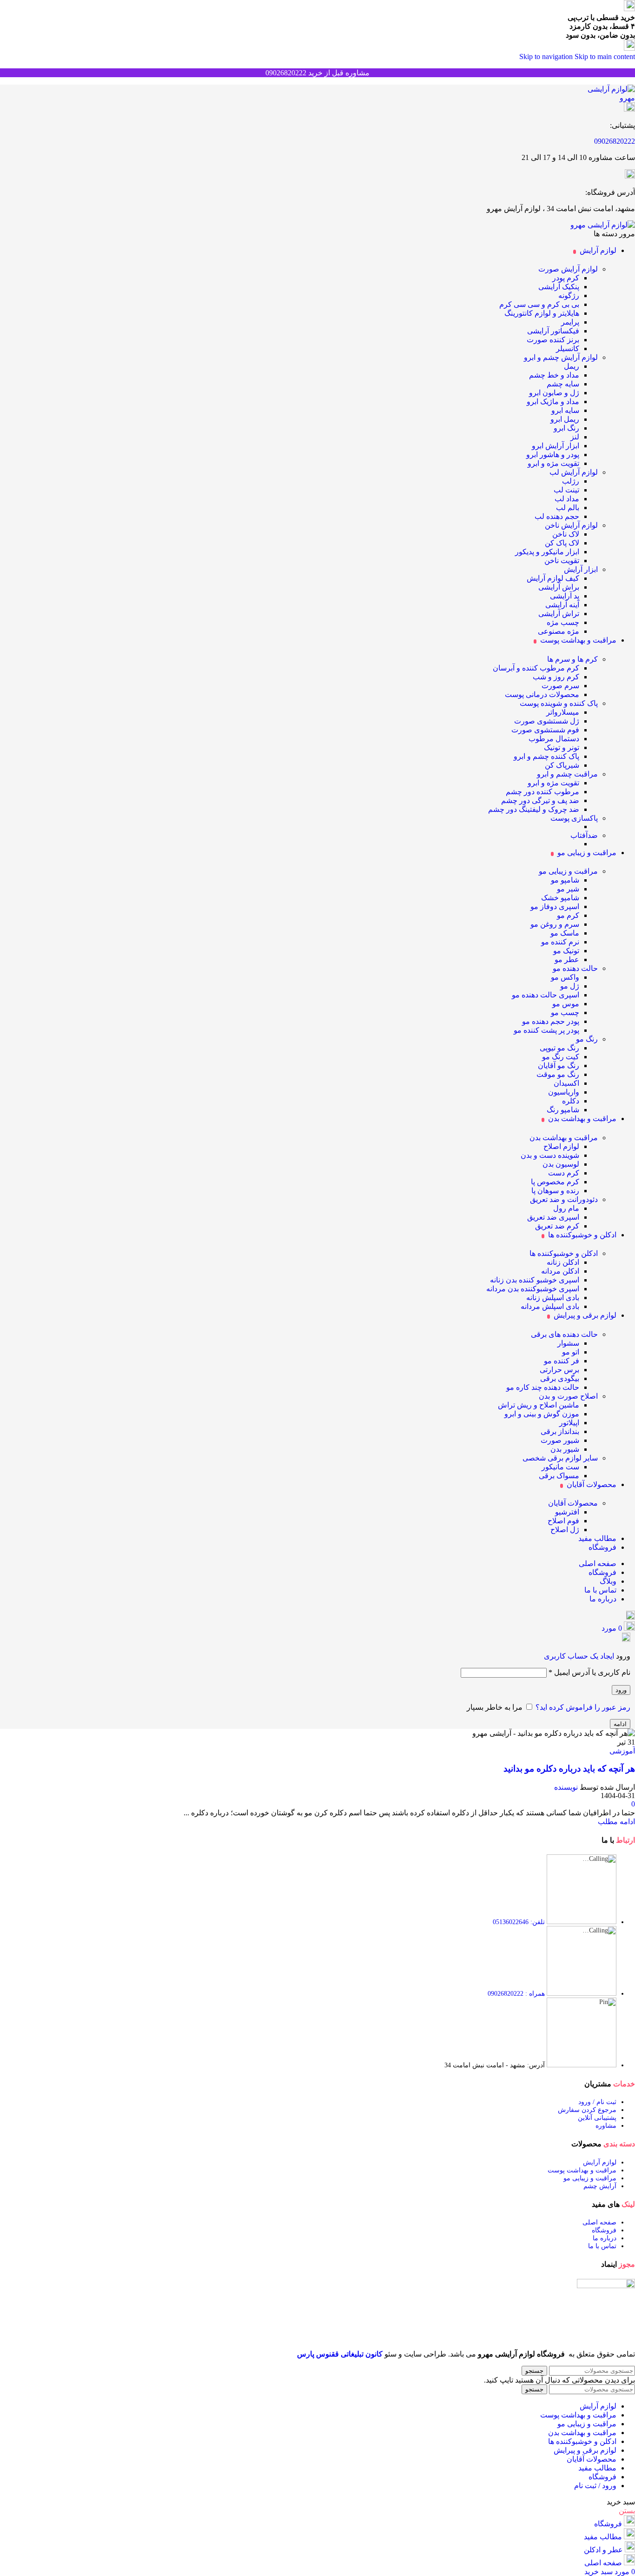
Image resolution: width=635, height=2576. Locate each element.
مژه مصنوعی (559, 631)
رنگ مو (587, 1039)
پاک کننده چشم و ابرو (546, 756)
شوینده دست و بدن (550, 1155)
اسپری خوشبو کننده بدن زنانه (535, 1280)
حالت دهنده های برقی (564, 1334)
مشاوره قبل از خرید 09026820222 (317, 73)
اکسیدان (566, 1083)
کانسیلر (568, 349)
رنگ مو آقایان (559, 1066)
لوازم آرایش (600, 2162)
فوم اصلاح (563, 1521)
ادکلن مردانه (560, 1271)
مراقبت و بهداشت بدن (564, 1138)
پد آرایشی (565, 596)
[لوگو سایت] (604, 98)
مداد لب (567, 499)
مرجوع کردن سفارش (587, 2110)
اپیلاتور (569, 1423)
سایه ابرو (565, 410)
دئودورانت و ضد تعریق (564, 1199)
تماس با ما (602, 2246)
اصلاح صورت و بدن (568, 1396)
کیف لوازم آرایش (553, 578)
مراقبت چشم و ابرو (567, 774)
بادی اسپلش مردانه (550, 1306)
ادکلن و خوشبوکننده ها (564, 1253)
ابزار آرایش (581, 569)
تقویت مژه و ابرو (553, 463)
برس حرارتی (559, 1370)
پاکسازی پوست (574, 818)
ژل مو (570, 986)
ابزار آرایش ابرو (556, 446)
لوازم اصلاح (561, 1146)
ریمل (572, 366)
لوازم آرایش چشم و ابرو (561, 357)
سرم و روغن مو (555, 924)
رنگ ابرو (566, 428)
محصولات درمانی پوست (542, 694)
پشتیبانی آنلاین (597, 2118)
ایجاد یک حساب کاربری (579, 1656)
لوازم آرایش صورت (568, 269)
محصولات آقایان (573, 1503)
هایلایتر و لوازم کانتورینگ (542, 313)
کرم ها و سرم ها (572, 659)
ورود (621, 1690)
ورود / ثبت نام (595, 2486)
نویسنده (566, 1787)
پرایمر (570, 322)
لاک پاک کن (562, 543)
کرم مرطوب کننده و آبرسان (536, 668)
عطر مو (567, 959)
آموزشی (622, 1751)
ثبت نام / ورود (597, 2102)
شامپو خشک (560, 898)
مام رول (566, 1208)
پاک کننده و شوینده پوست (559, 703)
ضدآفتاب (584, 835)
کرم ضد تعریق (557, 1226)
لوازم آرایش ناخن (571, 525)
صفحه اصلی (599, 2222)
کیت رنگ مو (561, 1057)
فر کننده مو (562, 1361)
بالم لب (568, 508)
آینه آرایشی (562, 605)
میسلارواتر (563, 712)
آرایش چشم (600, 2186)
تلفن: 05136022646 (519, 1922)
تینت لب (566, 490)
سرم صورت (560, 686)
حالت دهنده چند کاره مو (543, 1387)
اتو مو (571, 1352)
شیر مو (568, 889)
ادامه (620, 1724)
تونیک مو (566, 951)
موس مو (566, 1004)
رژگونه (569, 295)
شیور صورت (560, 1440)
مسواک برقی (559, 1476)
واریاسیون (564, 1092)
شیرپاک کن (562, 765)
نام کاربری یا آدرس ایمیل (589, 1672)
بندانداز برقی (560, 1431)
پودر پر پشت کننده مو (546, 1030)
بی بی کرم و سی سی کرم (539, 304)
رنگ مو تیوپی (559, 1048)
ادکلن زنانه (563, 1262)
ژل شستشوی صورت (547, 721)
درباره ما (605, 2238)
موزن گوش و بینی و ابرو (542, 1414)
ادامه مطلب (616, 1822)
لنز (575, 437)
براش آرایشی (559, 587)
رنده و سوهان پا (555, 1191)
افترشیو (567, 1512)
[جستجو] (631, 1617)
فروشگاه (604, 2230)
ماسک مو (565, 933)
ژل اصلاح (565, 1530)
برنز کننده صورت (553, 340)
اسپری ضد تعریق (553, 1217)
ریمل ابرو (565, 419)
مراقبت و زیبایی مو (568, 871)
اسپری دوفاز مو (555, 906)
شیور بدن (565, 1449)
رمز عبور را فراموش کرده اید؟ (583, 1707)
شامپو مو (565, 880)
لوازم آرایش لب (574, 472)
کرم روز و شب (556, 677)
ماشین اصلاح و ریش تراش (539, 1405)
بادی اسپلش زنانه (553, 1298)
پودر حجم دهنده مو (551, 1021)
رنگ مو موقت (558, 1074)
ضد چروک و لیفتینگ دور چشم (534, 809)
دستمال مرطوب (554, 739)
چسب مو (565, 1012)
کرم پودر (566, 278)
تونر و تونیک (562, 747)
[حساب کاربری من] (626, 1639)
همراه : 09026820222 (516, 1994)
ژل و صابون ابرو (554, 393)
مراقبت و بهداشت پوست (582, 2170)
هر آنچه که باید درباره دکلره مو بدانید (569, 1769)
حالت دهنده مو (575, 968)
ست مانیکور (560, 1467)
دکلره (571, 1101)
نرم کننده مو (560, 942)
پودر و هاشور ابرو (553, 455)
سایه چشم (563, 384)
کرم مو (568, 915)
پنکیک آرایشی (559, 287)
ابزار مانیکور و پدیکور (547, 552)
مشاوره (606, 2126)
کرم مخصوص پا (555, 1182)
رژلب (571, 481)
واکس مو (565, 977)
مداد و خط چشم (554, 375)
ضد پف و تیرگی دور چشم (540, 800)
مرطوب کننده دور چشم (542, 792)
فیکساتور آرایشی (553, 331)
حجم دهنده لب (557, 516)
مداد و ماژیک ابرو (553, 402)
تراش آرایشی (559, 614)
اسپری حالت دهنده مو (546, 995)
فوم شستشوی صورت (545, 730)
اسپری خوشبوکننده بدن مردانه (533, 1289)
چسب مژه (563, 622)
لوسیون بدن (561, 1164)
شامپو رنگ (563, 1110)
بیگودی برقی (560, 1378)
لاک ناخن (566, 534)
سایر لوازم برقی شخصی (560, 1458)
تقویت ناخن (562, 561)
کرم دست (564, 1173)
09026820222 (615, 141)
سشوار (568, 1343)
